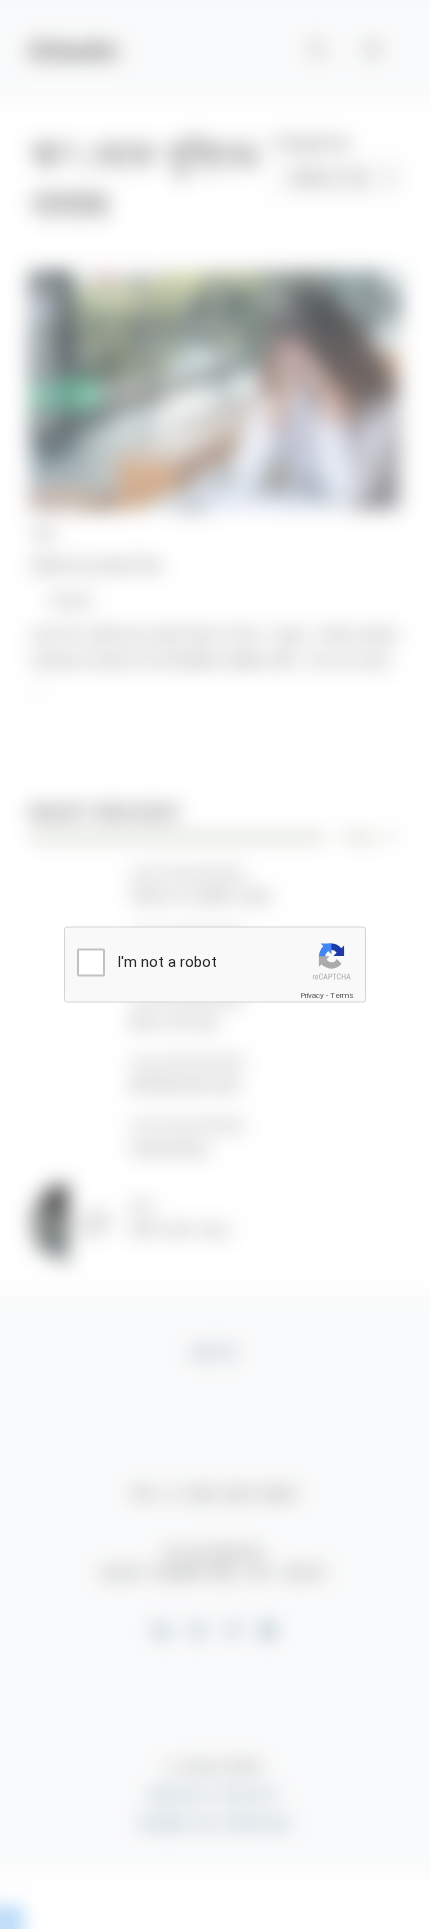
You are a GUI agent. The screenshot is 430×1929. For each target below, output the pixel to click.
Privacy (312, 994)
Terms (342, 994)
